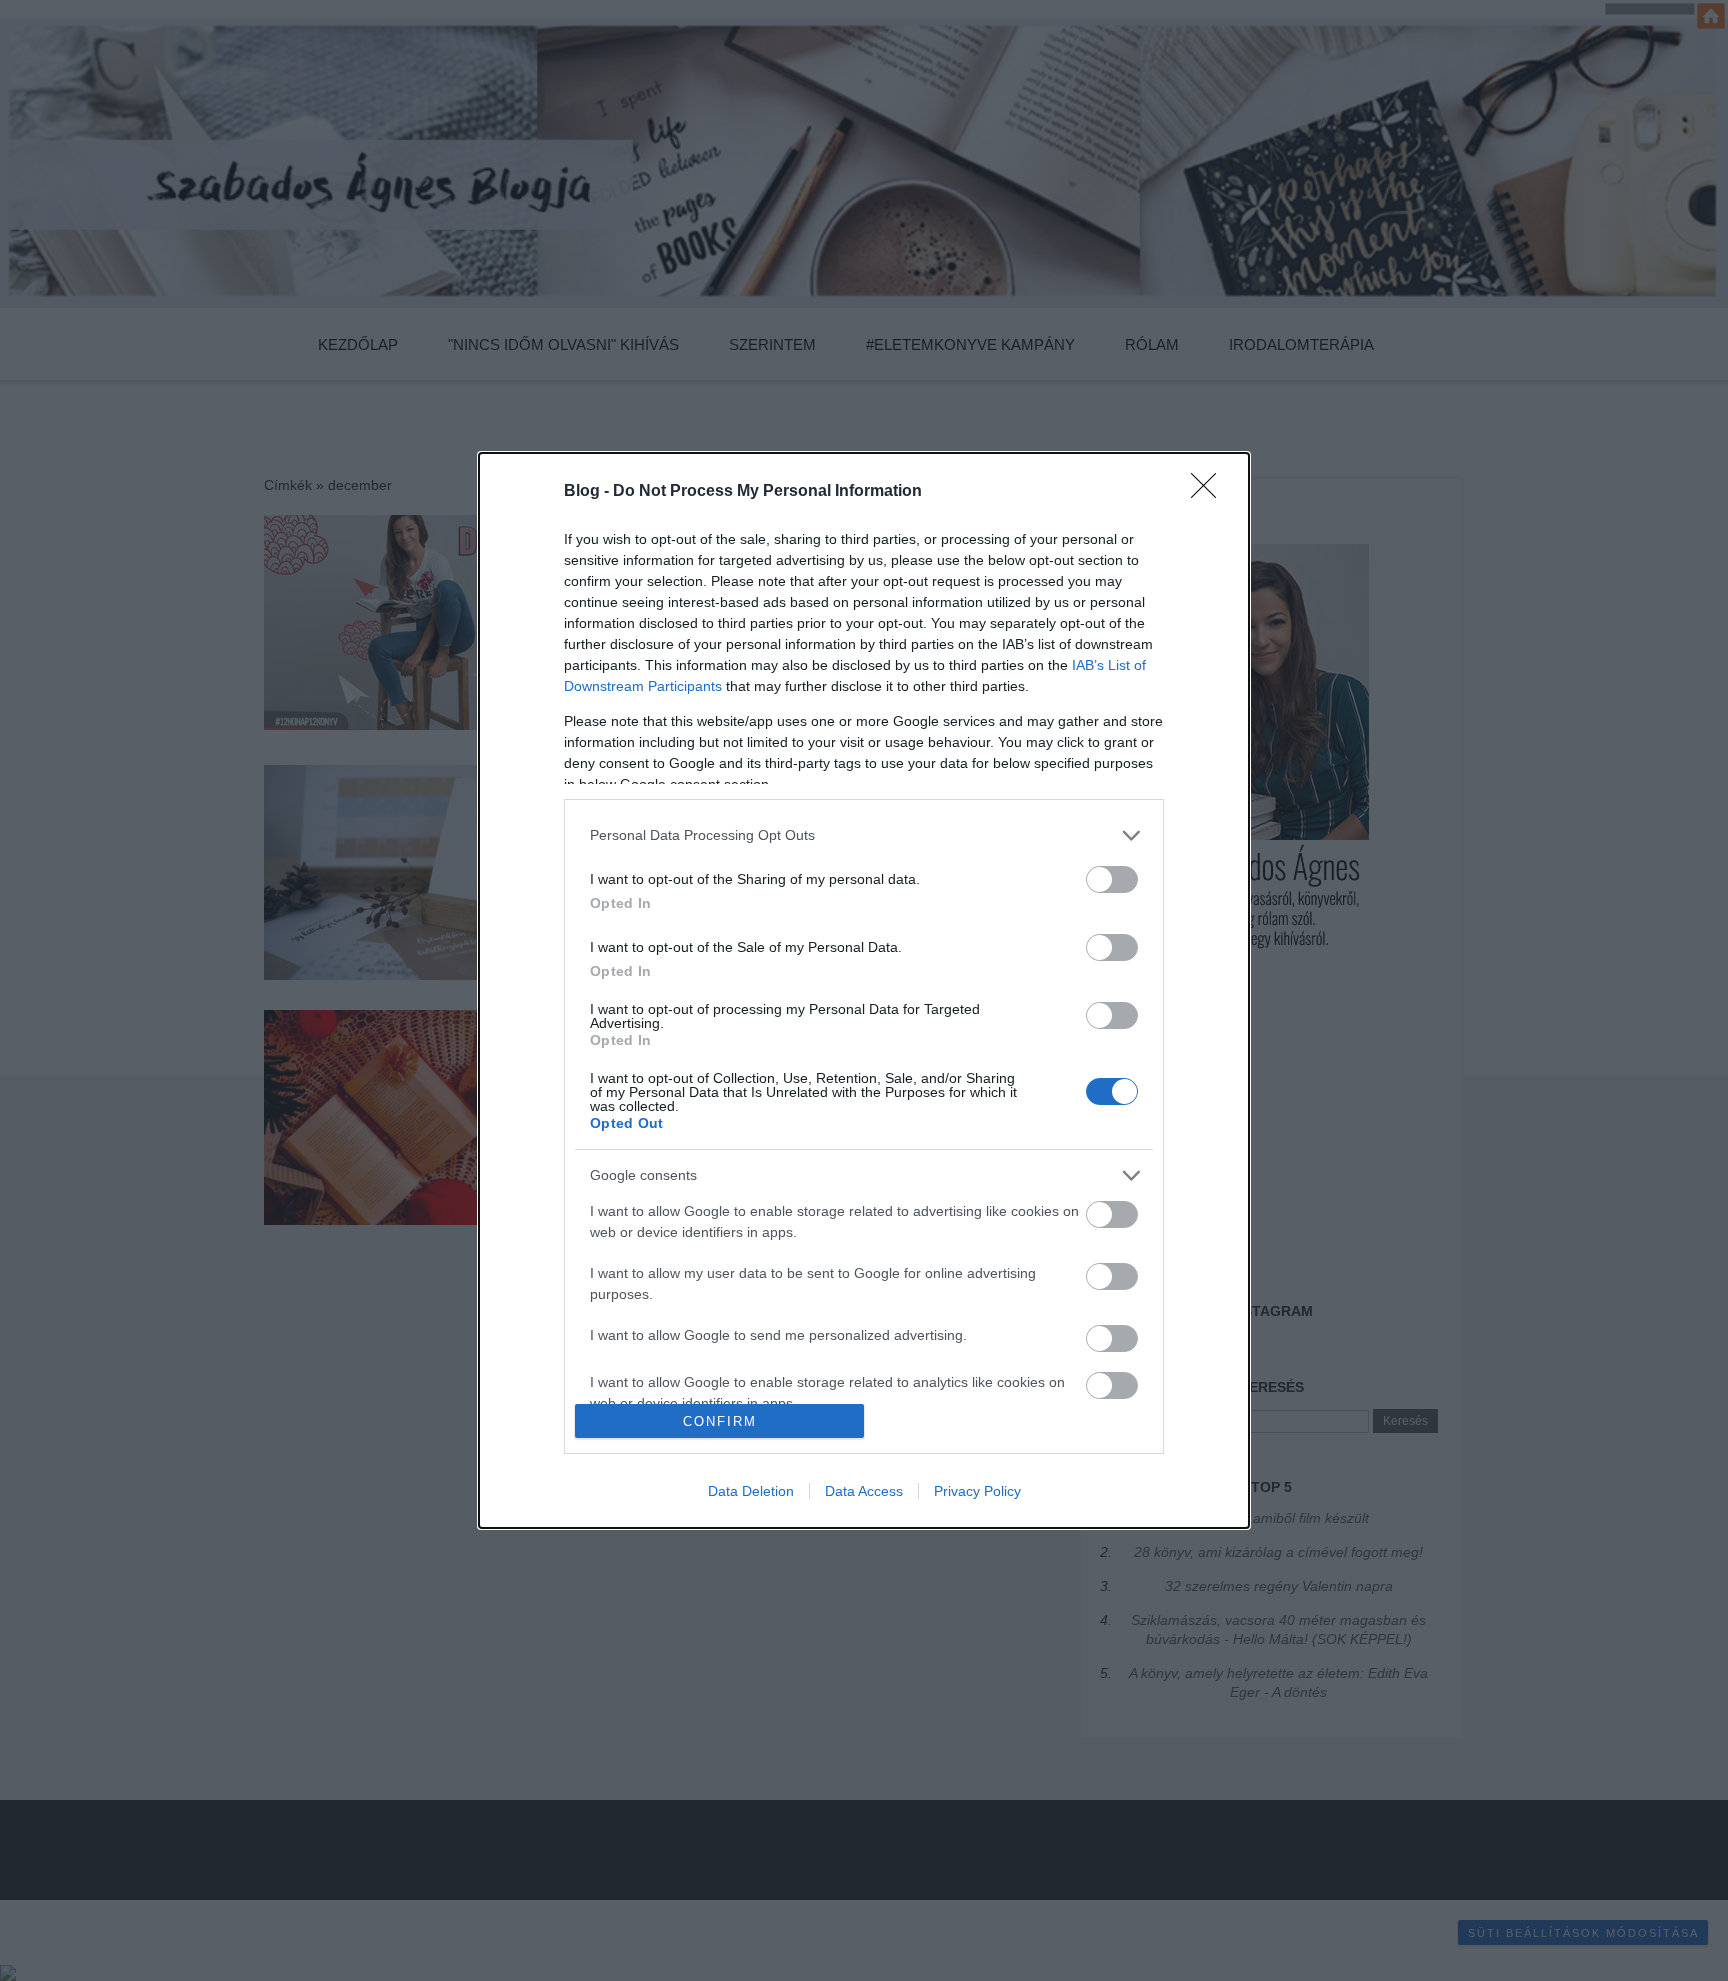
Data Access (864, 1491)
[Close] (1210, 492)
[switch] (1112, 879)
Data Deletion (751, 1491)
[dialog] (864, 990)
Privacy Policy (977, 1491)
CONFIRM (720, 1421)
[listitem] (864, 835)
